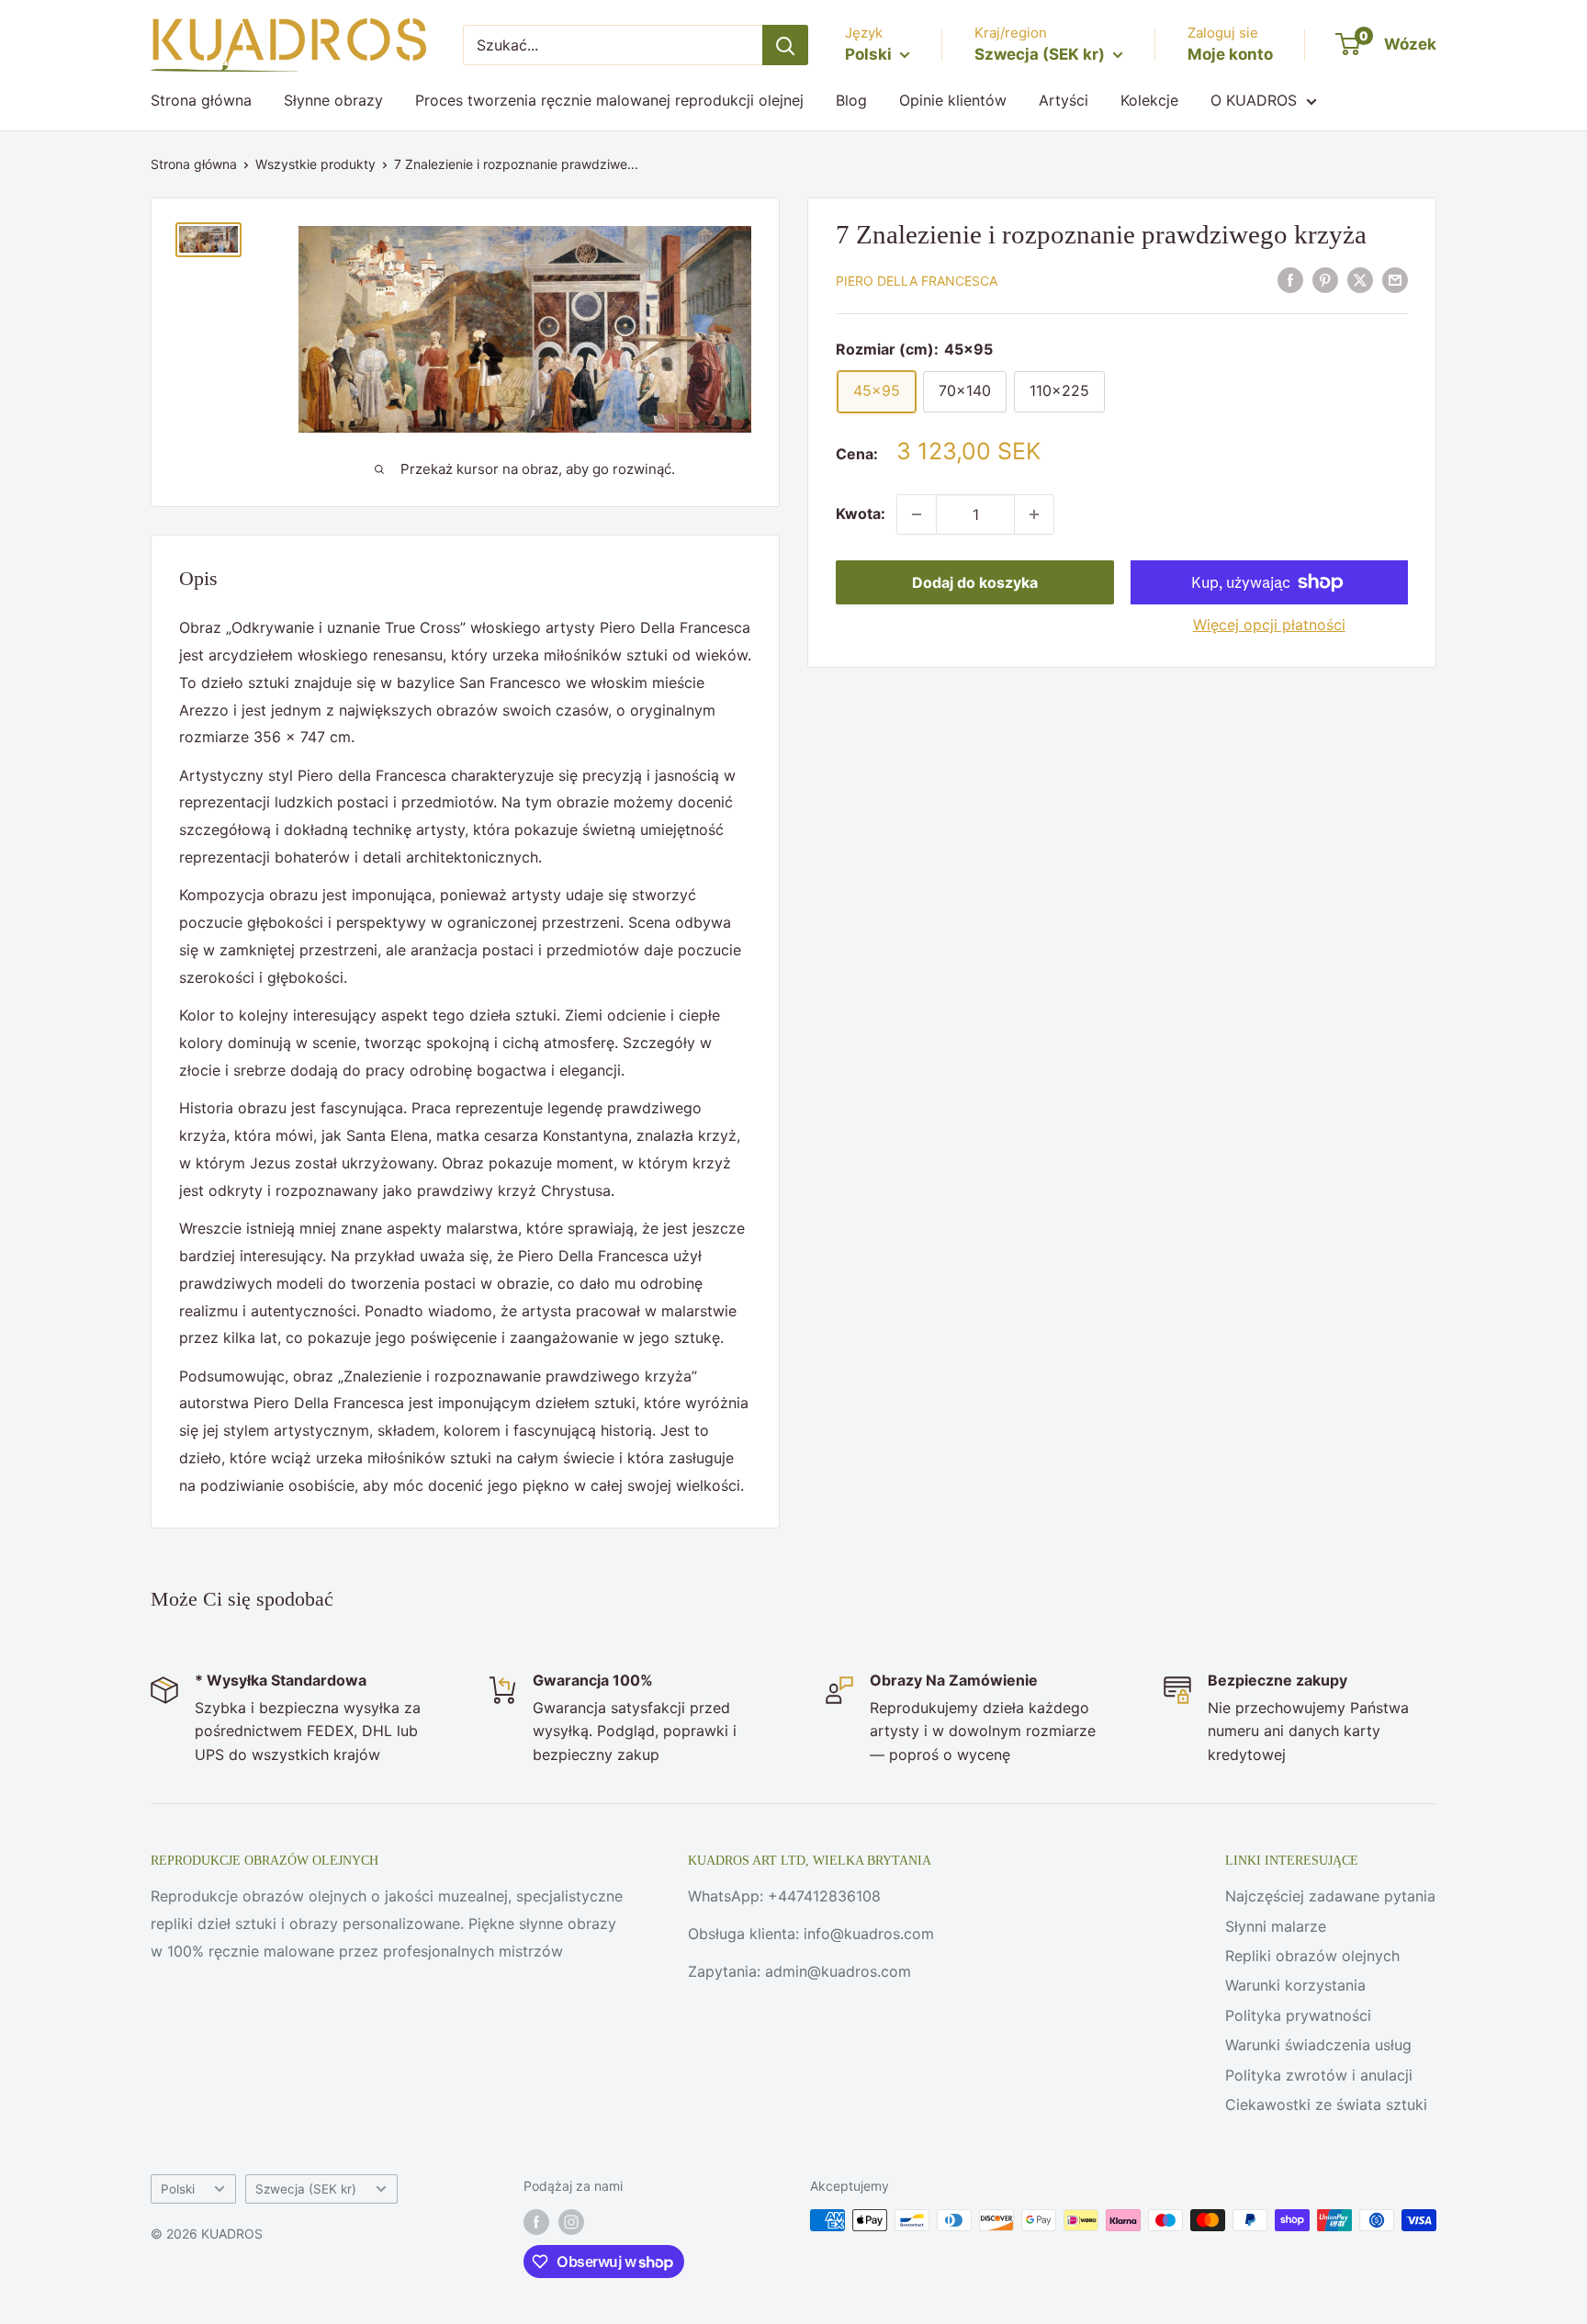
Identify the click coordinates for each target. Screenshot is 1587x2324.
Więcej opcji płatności (1269, 625)
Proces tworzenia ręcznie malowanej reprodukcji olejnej (609, 100)
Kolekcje (1149, 100)
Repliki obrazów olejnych (1312, 1956)
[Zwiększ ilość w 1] (1034, 514)
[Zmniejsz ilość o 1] (917, 514)
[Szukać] (785, 45)
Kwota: (861, 513)
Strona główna (201, 100)
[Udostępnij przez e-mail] (1395, 280)
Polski (178, 2189)
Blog (851, 100)
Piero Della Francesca (917, 282)
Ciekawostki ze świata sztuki (1326, 2104)
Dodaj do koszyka (975, 582)
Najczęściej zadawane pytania (1330, 1896)
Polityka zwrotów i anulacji (1319, 2075)
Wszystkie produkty (315, 164)
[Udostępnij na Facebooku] (1290, 280)
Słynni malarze (1276, 1926)
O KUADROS (1254, 100)
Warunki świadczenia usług (1318, 2045)
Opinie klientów (953, 100)
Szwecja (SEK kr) (306, 2189)
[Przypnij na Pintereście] (1325, 280)
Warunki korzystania (1295, 1985)
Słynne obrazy (333, 100)
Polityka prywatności (1298, 2015)
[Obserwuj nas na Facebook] (536, 2222)
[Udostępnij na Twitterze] (1360, 280)
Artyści (1064, 100)
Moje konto (1230, 54)
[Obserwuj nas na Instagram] (571, 2222)
